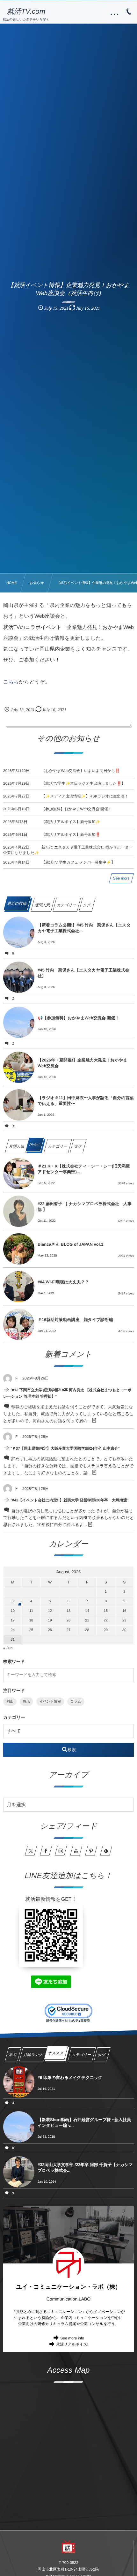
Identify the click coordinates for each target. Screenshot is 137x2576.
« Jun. (8, 1648)
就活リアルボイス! (72, 2344)
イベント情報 (50, 1702)
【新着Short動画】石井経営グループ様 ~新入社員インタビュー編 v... (84, 2123)
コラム (76, 1702)
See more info (72, 2338)
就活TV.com (26, 11)
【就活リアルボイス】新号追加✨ (71, 822)
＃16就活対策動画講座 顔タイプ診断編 (75, 1320)
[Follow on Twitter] (31, 1851)
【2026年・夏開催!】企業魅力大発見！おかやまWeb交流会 (82, 1063)
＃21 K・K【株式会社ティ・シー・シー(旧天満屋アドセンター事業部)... (84, 1169)
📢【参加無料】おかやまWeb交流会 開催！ (78, 1018)
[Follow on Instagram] (61, 1851)
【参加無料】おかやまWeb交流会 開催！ (77, 809)
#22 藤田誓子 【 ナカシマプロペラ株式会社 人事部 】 (85, 1207)
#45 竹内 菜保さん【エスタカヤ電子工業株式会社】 (83, 973)
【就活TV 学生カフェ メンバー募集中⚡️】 (78, 862)
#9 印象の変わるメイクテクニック (70, 2077)
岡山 (10, 1702)
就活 (26, 1702)
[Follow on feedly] (106, 1851)
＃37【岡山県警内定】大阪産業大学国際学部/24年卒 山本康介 (65, 1448)
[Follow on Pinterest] (91, 1851)
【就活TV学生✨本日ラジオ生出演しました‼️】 (83, 783)
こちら (11, 682)
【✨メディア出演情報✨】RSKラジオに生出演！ (85, 796)
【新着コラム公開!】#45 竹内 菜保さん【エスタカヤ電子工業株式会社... (84, 928)
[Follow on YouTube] (76, 1851)
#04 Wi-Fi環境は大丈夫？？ (63, 1282)
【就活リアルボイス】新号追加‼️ (71, 835)
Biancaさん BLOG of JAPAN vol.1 (70, 1244)
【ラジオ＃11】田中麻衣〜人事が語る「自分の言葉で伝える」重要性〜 (86, 1101)
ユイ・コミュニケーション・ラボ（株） (68, 2287)
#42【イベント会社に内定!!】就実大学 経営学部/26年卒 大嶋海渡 (70, 1500)
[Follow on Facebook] (46, 1851)
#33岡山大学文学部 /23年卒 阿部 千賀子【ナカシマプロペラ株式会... (85, 2168)
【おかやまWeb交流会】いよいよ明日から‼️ (81, 771)
